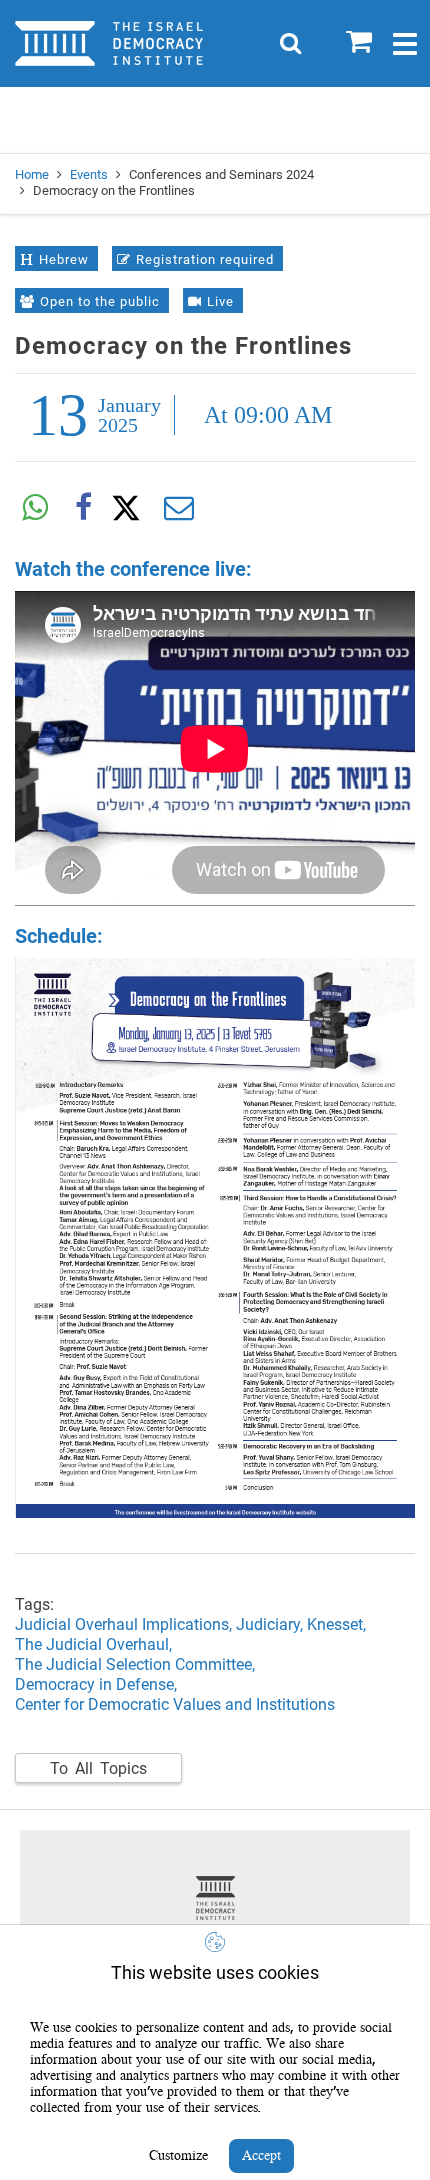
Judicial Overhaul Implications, (125, 1624)
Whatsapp (35, 508)
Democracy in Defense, (96, 1684)
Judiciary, (271, 1624)
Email (179, 508)
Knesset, (338, 1624)
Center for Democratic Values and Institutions (175, 1704)
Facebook (83, 508)
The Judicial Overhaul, (95, 1644)
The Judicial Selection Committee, (135, 1664)
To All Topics (98, 1768)
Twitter (131, 508)
